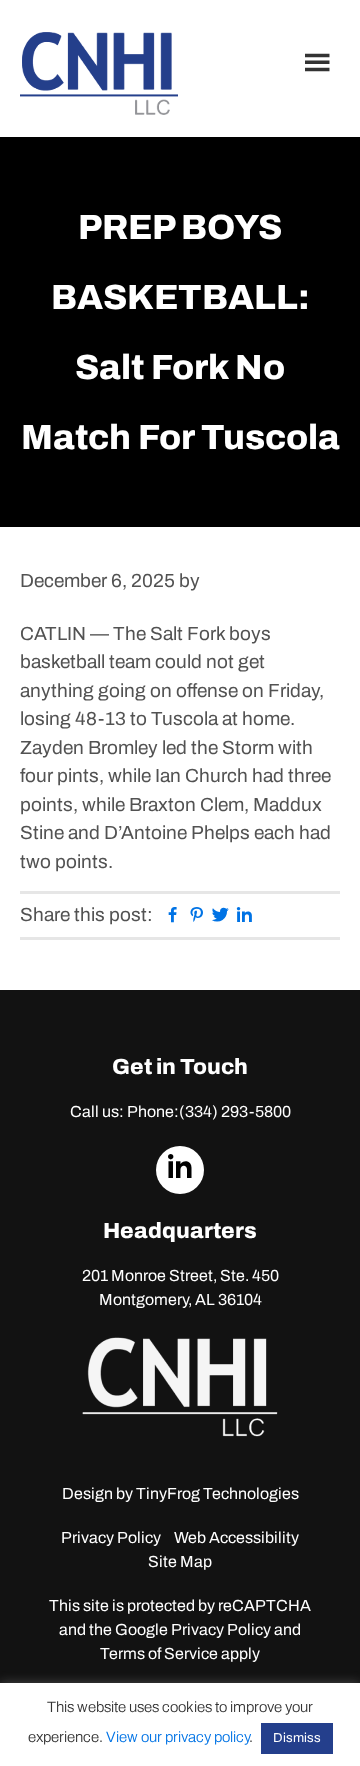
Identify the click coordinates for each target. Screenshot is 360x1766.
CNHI (99, 73)
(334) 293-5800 (235, 1111)
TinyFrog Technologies (217, 1493)
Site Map (180, 1561)
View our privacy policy (177, 1737)
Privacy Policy (111, 1537)
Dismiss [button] (297, 1738)
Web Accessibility (236, 1537)
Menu (320, 62)
